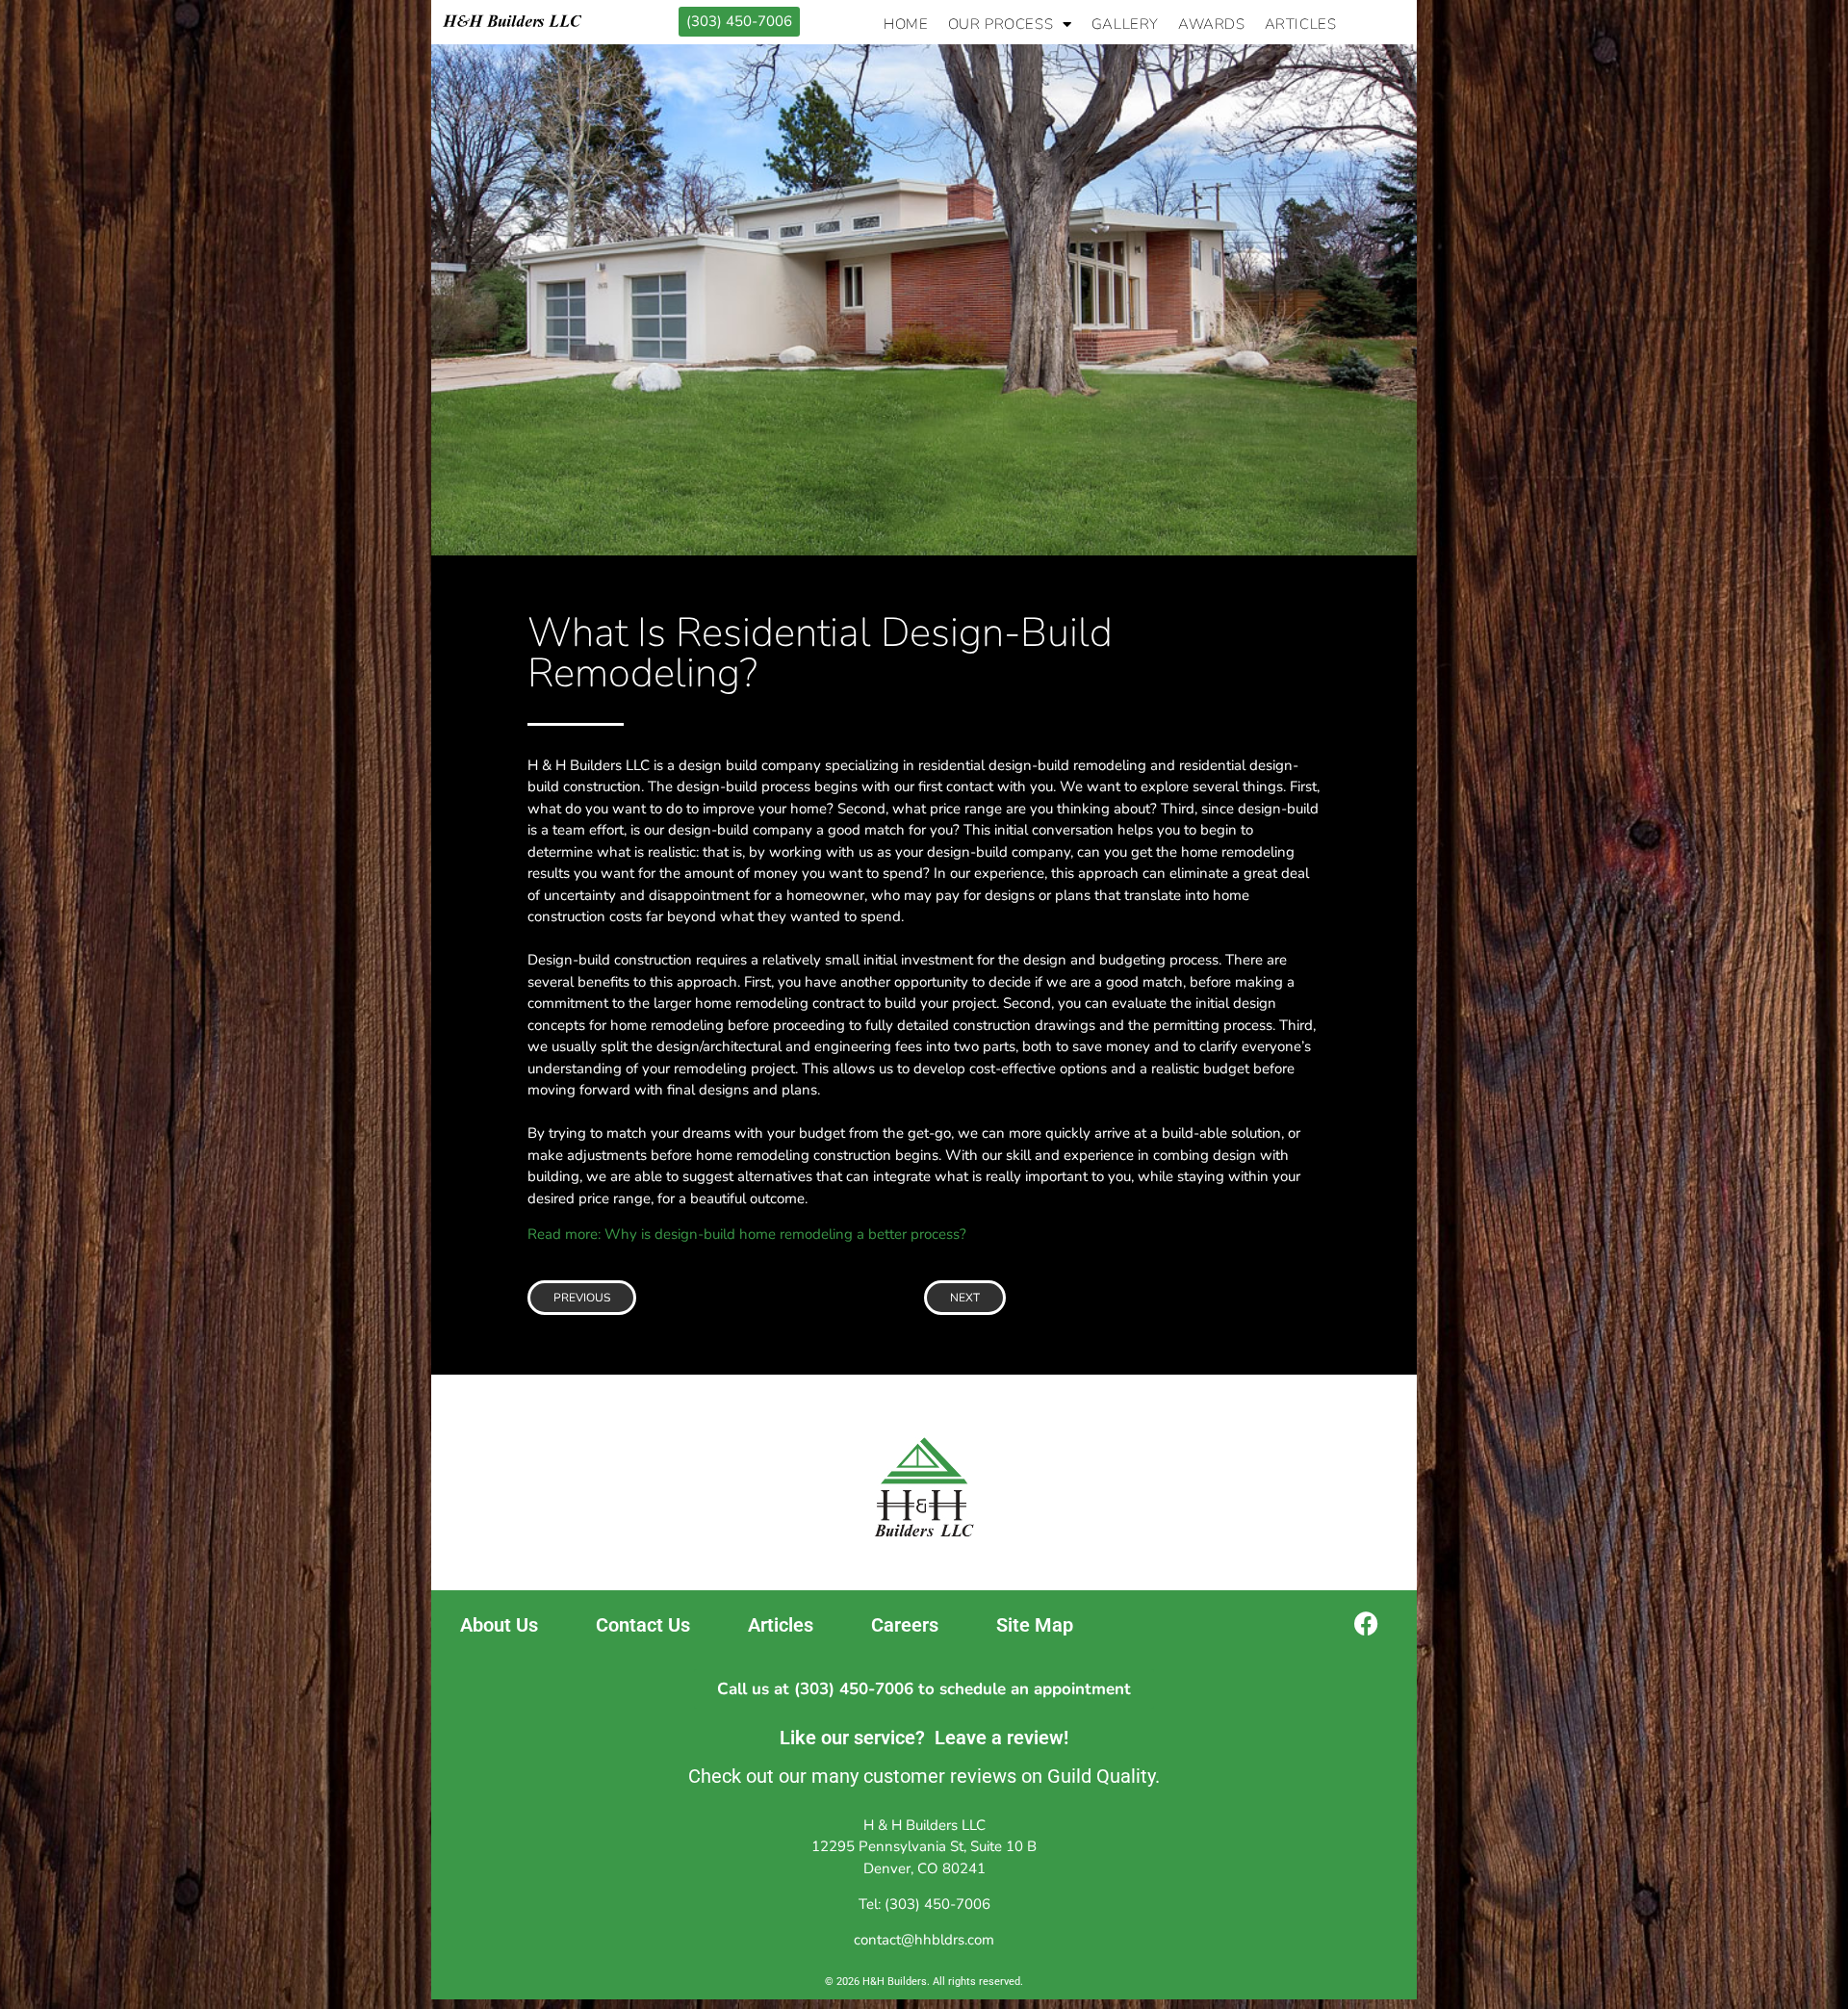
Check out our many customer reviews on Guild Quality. (924, 1776)
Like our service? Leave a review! (924, 1738)
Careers (905, 1625)
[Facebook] (1367, 1624)
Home (906, 24)
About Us (499, 1625)
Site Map (1035, 1625)
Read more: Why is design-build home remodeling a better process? (747, 1234)
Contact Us (643, 1625)
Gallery (1125, 24)
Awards (1212, 24)
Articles (1301, 24)
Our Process (1001, 24)
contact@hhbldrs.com (924, 1940)
